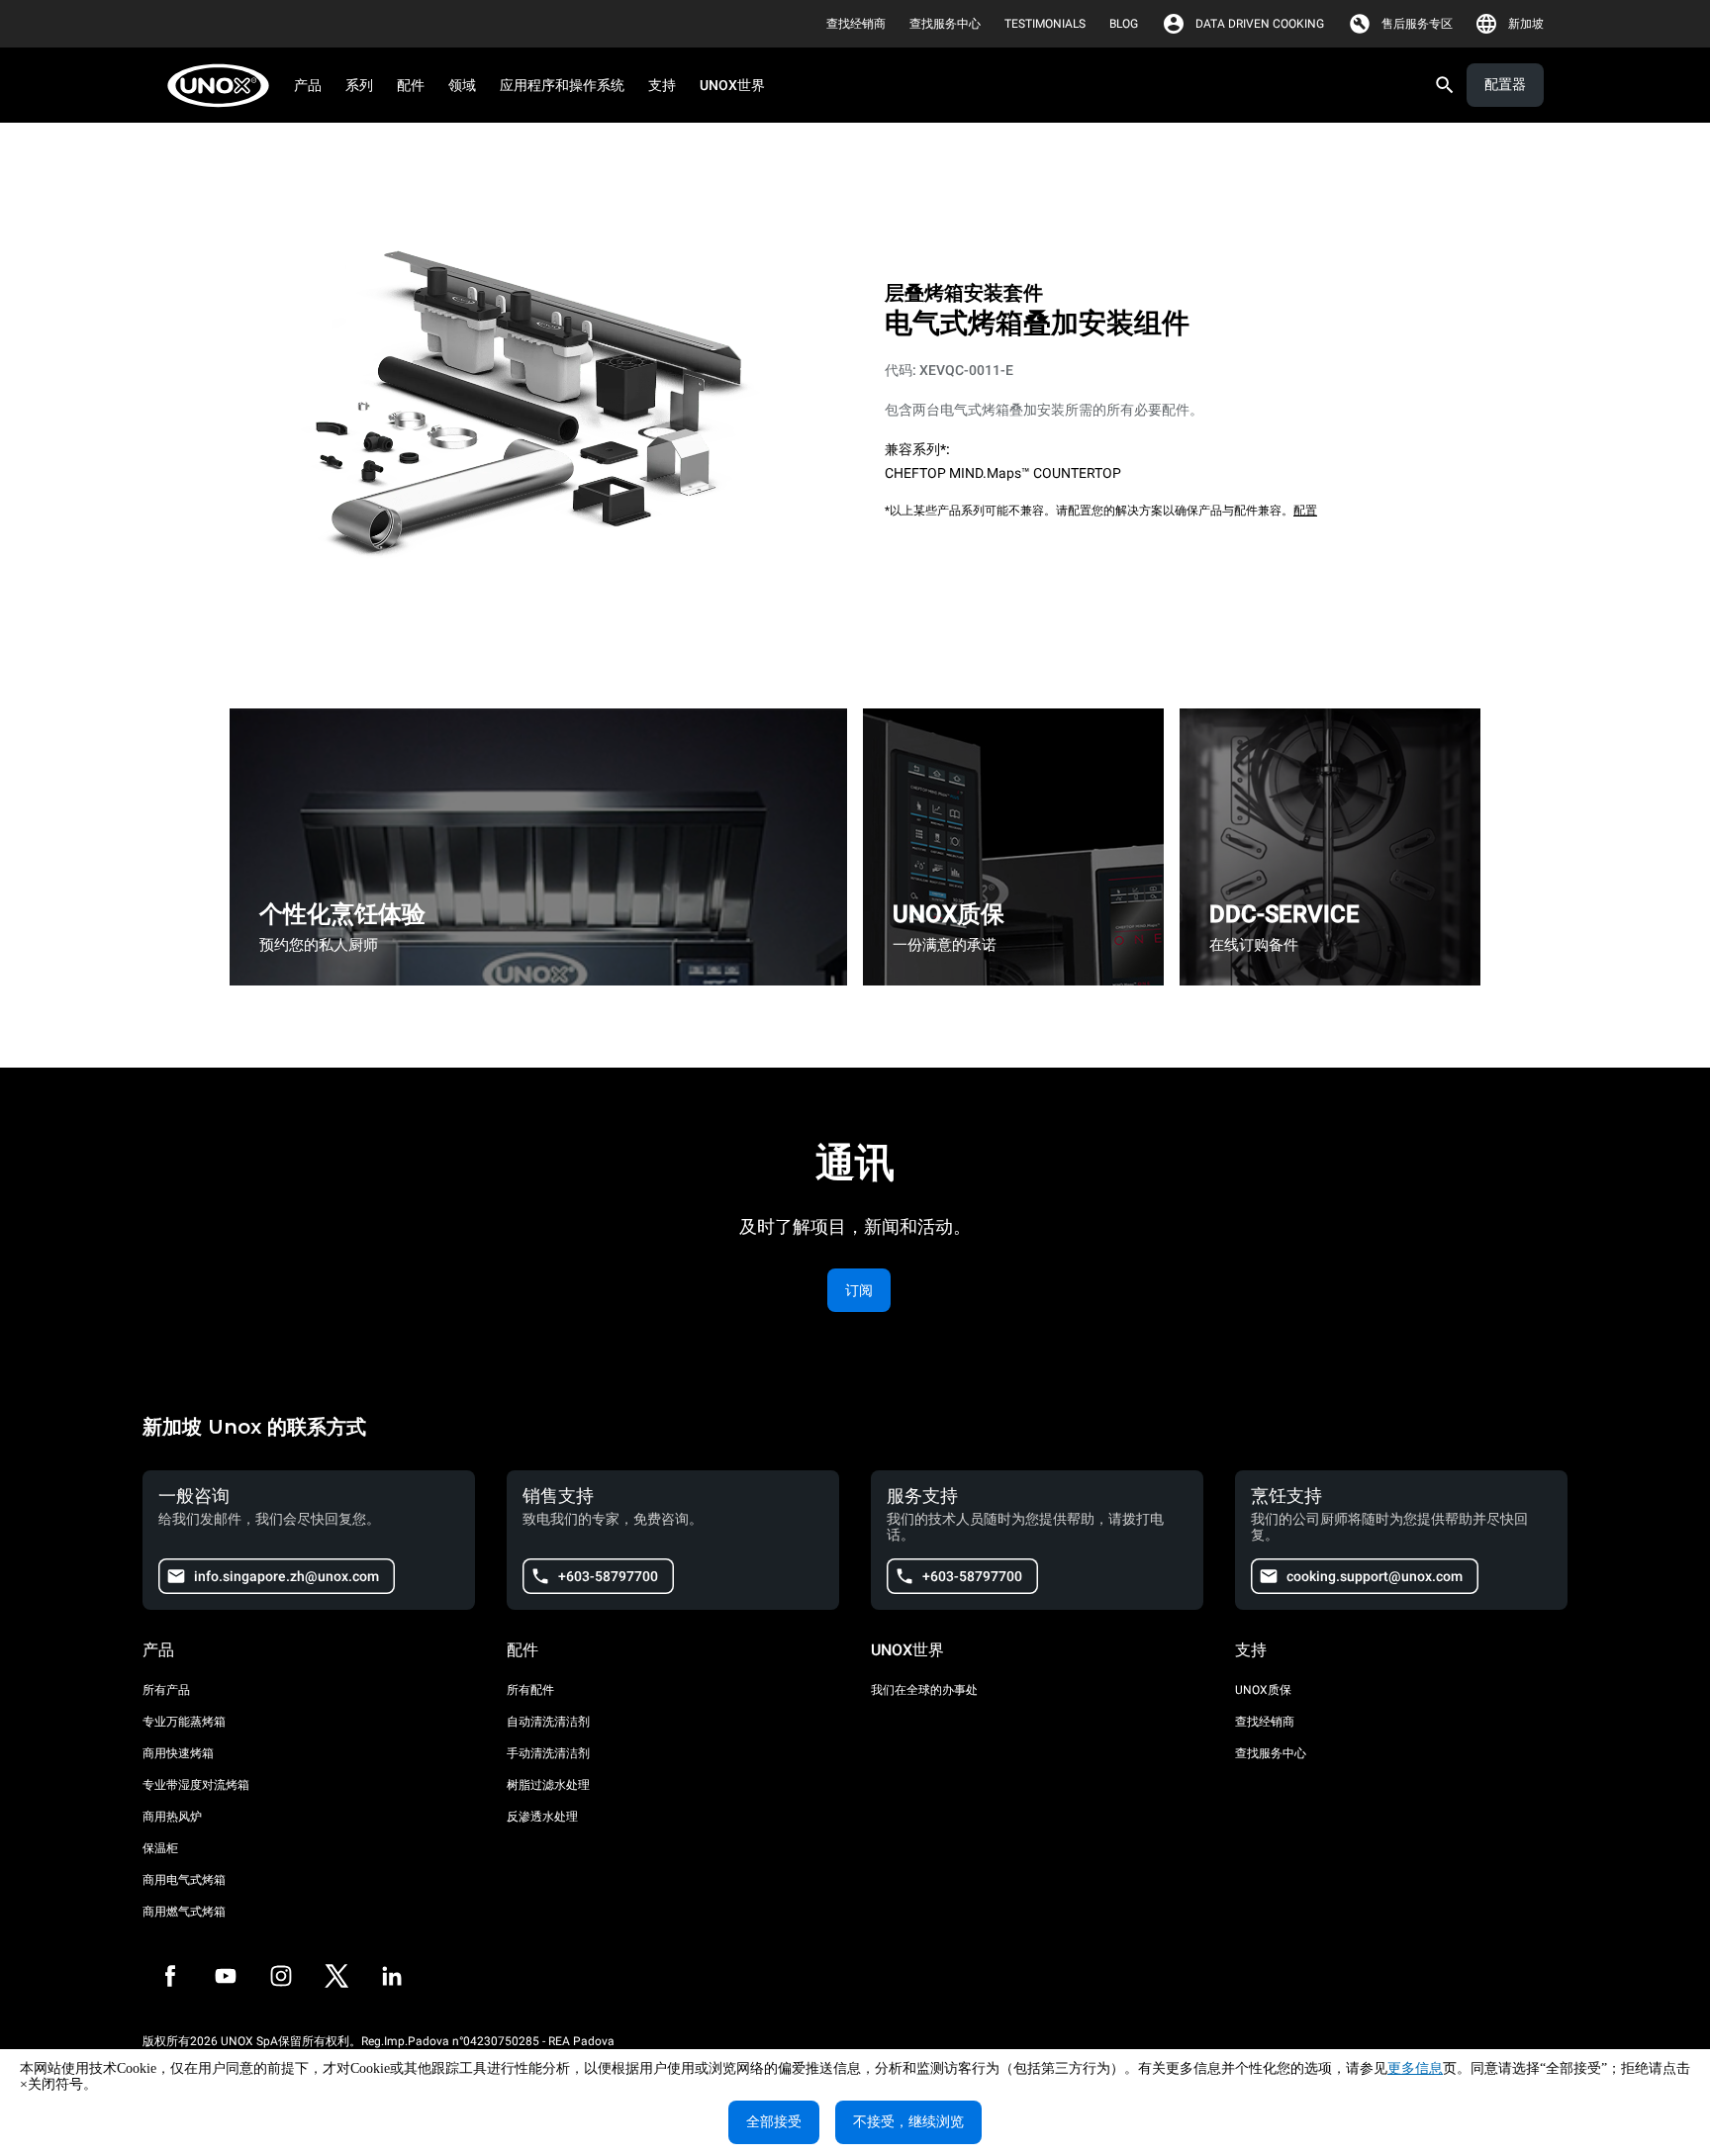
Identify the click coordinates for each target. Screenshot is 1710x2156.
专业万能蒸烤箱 (184, 1722)
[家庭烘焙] (224, 86)
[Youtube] (226, 1976)
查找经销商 (1265, 1722)
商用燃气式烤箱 (184, 1912)
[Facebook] (170, 1976)
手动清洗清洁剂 (548, 1753)
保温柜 (160, 1848)
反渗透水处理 (542, 1817)
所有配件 (530, 1690)
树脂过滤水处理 (548, 1785)
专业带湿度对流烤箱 (196, 1785)
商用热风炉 (172, 1817)
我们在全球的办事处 (924, 1690)
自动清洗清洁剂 (548, 1722)
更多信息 (1415, 2068)
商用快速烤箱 (178, 1753)
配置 (1305, 511)
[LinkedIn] (392, 1976)
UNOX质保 (1263, 1690)
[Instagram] (281, 1976)
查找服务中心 (1271, 1753)
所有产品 (166, 1690)
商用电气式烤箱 (184, 1880)
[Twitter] (336, 1976)
